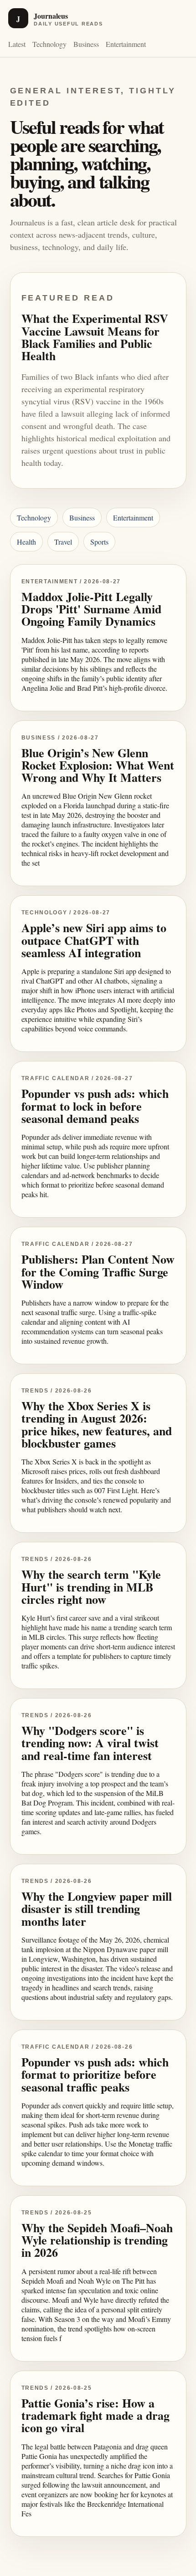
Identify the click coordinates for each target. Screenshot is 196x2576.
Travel (63, 542)
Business (86, 44)
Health (26, 542)
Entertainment (126, 44)
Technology (49, 44)
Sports (99, 542)
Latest (17, 44)
